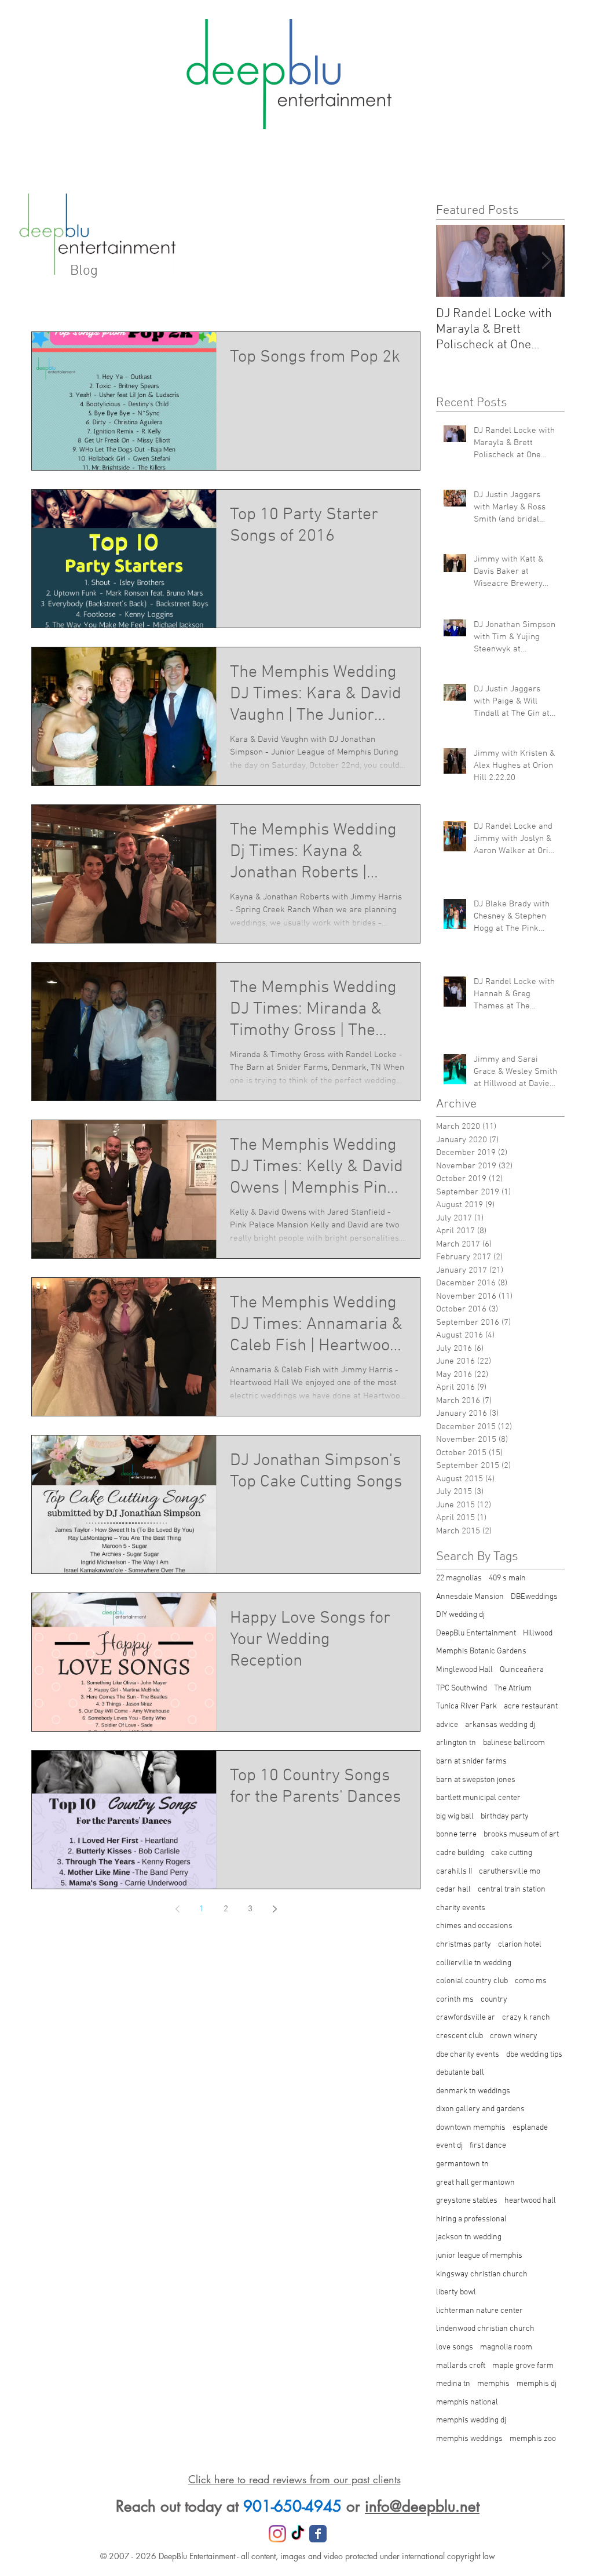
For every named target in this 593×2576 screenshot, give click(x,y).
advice (447, 1725)
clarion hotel (520, 1945)
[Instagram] (277, 2534)
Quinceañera (522, 1670)
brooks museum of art (521, 1834)
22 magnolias (459, 1578)
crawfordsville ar (466, 2018)
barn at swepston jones (476, 1780)
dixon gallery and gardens (480, 2109)
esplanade (530, 2128)
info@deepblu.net (422, 2506)
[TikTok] (298, 2534)
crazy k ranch (526, 2018)
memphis (493, 2384)
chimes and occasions (474, 1926)
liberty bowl (456, 2292)
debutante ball (460, 2073)
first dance (488, 2146)
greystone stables (467, 2201)
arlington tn (456, 1743)
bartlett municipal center (478, 1798)
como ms (531, 1981)
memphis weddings (469, 2439)
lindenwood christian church (485, 2329)
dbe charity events (468, 2055)
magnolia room (506, 2347)
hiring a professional (471, 2219)
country (494, 2000)
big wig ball (455, 1817)
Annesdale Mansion (470, 1597)
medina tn (453, 2384)
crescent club (460, 2036)
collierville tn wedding (474, 1963)
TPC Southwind (462, 1688)
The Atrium (513, 1688)
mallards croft (461, 2366)
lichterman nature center (479, 2311)
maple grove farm (523, 2366)
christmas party (464, 1945)
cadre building (460, 1853)
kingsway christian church (482, 2274)
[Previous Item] (455, 261)
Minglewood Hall (464, 1670)
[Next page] (274, 1909)
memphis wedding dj (471, 2420)
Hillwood (538, 1633)
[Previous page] (177, 1909)
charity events (461, 1908)
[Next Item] (546, 261)
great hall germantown (475, 2183)
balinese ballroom (514, 1743)
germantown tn (462, 2164)
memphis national (467, 2402)
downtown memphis (471, 2128)
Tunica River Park (466, 1706)
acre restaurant (531, 1706)
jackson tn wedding (469, 2237)
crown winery (514, 2036)
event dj (449, 2146)
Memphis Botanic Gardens (481, 1651)
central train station (512, 1890)
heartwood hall (530, 2201)
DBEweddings (534, 1597)
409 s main (507, 1578)
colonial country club (472, 1981)
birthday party (505, 1817)
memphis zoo (533, 2439)
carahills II (454, 1872)
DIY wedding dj (460, 1615)
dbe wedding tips (534, 2055)
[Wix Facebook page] (318, 2534)
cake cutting (512, 1853)
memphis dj (537, 2384)
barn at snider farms (471, 1761)
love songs (455, 2347)
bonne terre (456, 1834)
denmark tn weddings (473, 2091)
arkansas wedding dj (500, 1725)
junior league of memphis (479, 2256)
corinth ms (455, 2000)
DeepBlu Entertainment (476, 1633)
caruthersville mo (510, 1872)
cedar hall (453, 1890)
